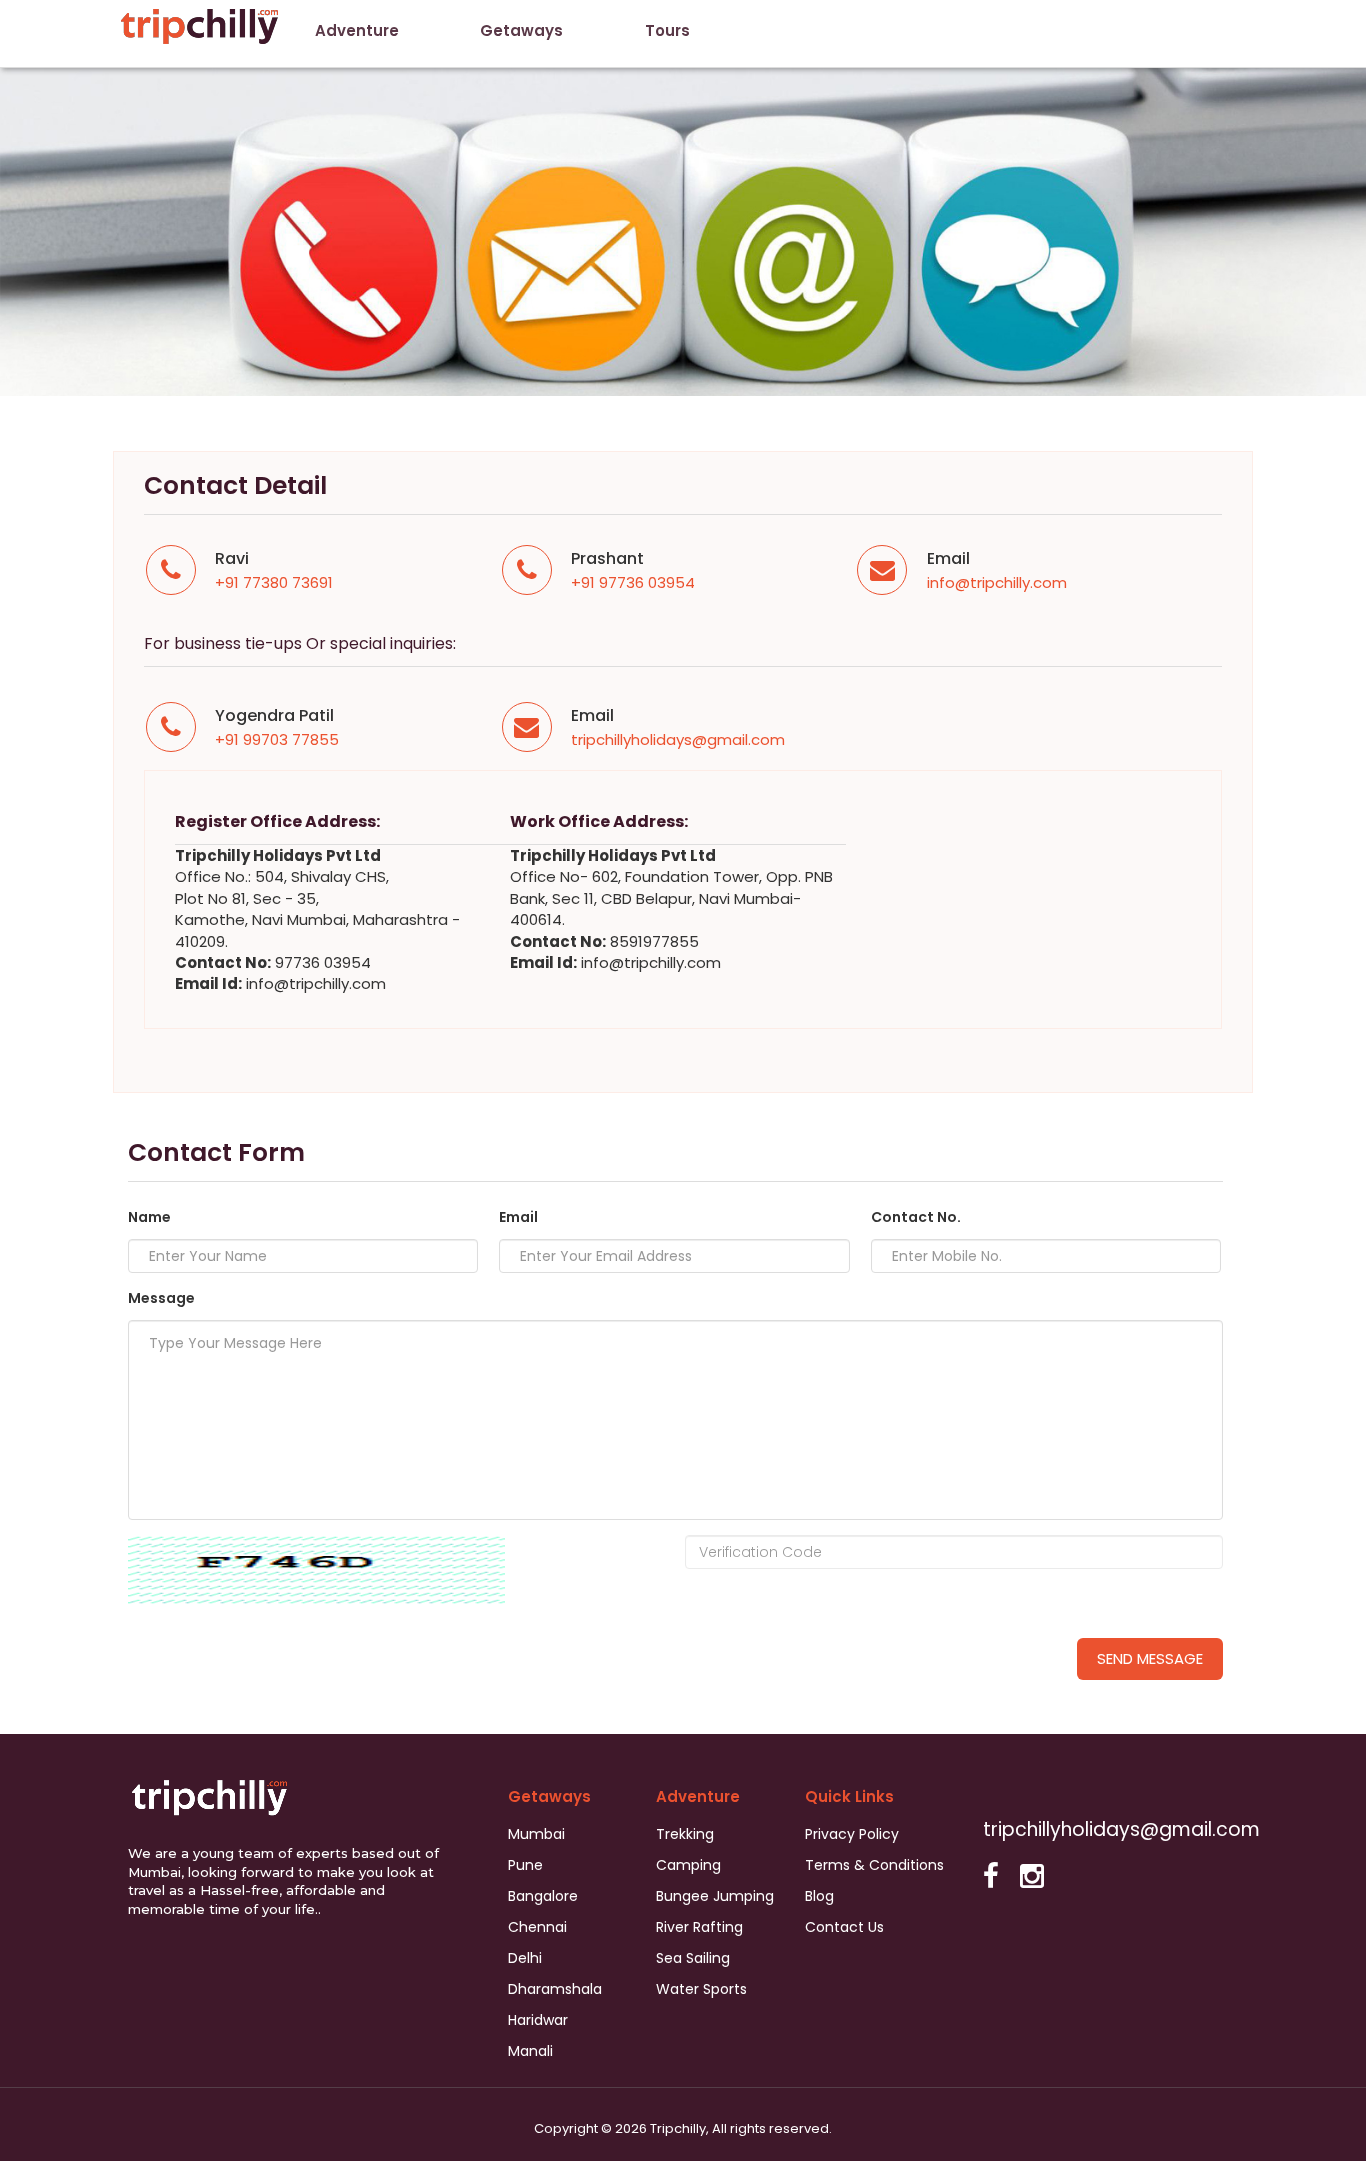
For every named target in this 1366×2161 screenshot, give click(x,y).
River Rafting (699, 1927)
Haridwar (538, 2020)
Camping (688, 1865)
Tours (667, 30)
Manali (530, 2051)
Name (149, 1217)
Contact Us (844, 1927)
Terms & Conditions (874, 1865)
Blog (819, 1896)
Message (161, 1298)
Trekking (685, 1834)
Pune (525, 1865)
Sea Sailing (693, 1958)
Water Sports (701, 1989)
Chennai (537, 1927)
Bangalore (543, 1896)
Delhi (525, 1958)
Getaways (521, 30)
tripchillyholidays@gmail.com (678, 739)
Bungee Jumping (715, 1896)
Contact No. (916, 1217)
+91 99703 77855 (277, 739)
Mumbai (536, 1834)
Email (518, 1217)
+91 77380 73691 (274, 582)
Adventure (357, 30)
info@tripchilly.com (997, 582)
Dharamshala (555, 1989)
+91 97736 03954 (633, 582)
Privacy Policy (852, 1834)
